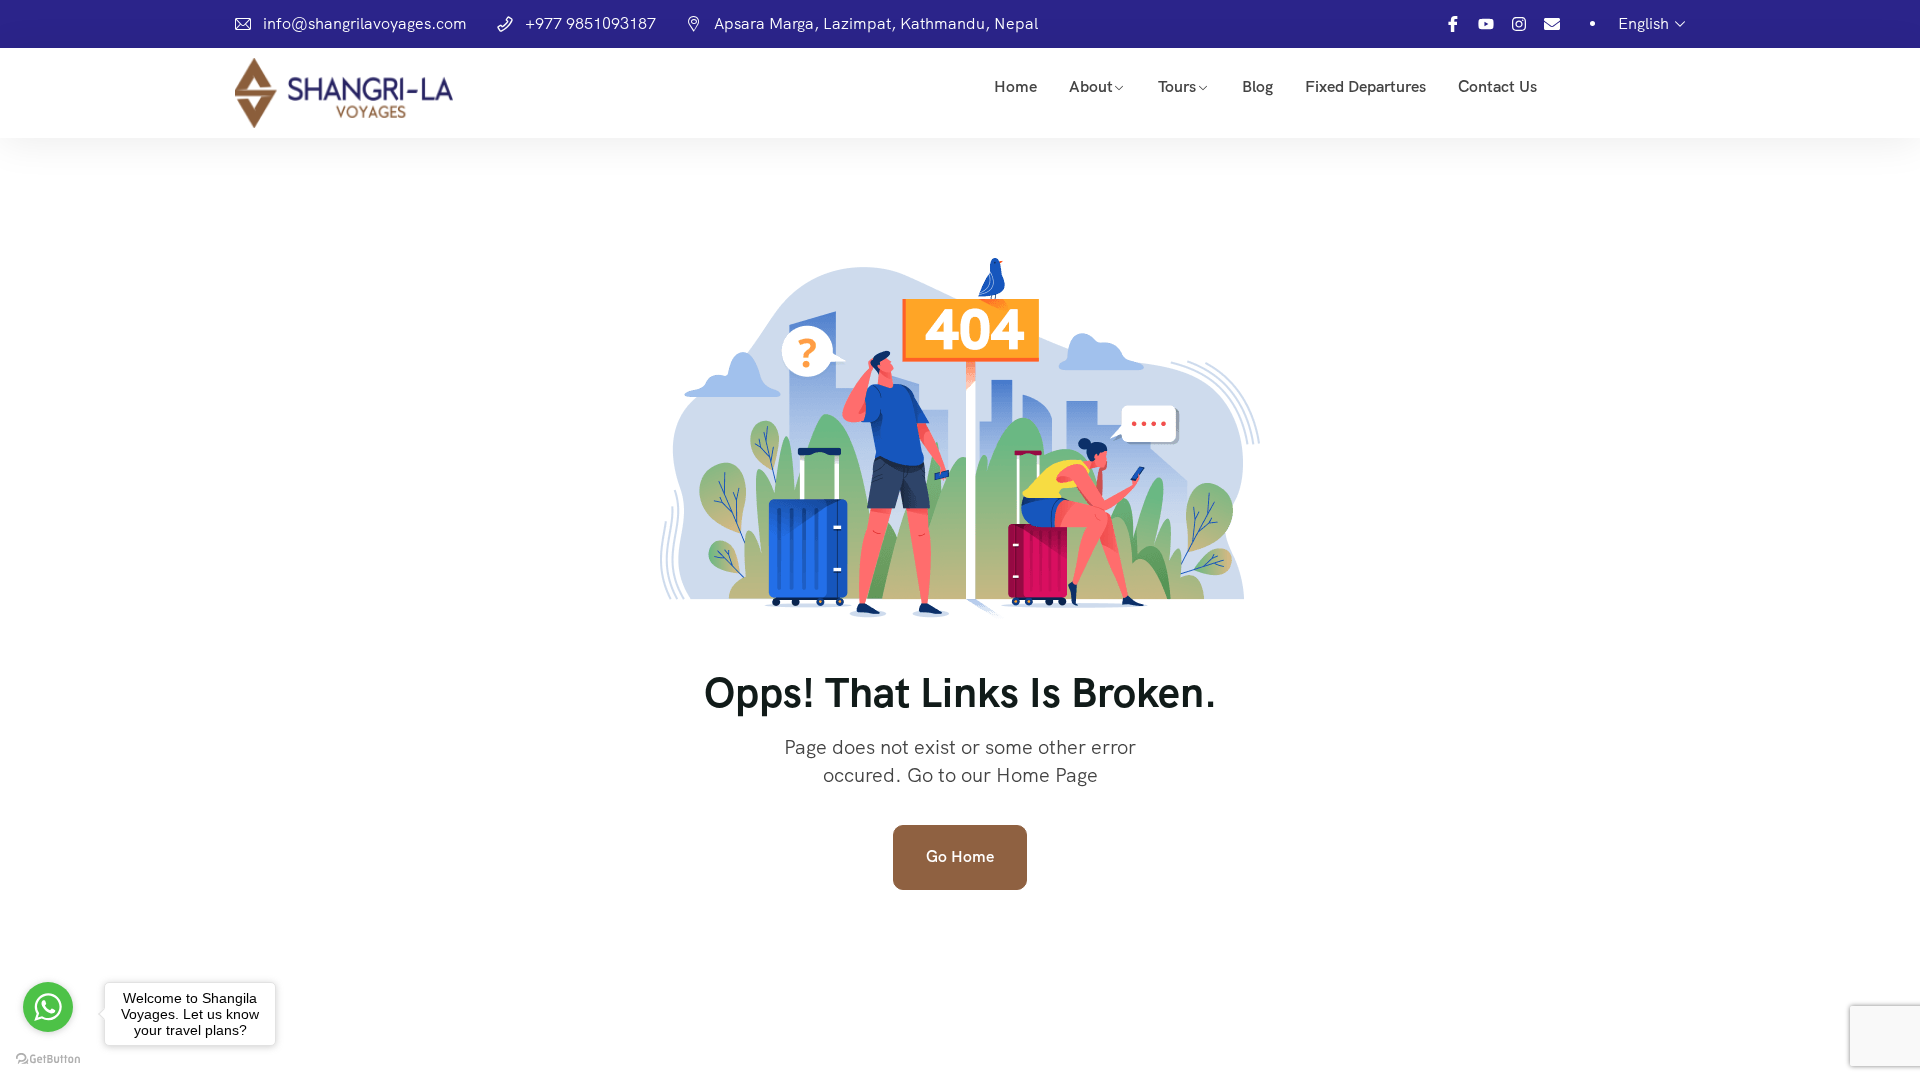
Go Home (960, 856)
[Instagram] (1519, 24)
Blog (1257, 86)
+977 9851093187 (590, 23)
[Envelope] (1552, 24)
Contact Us (1497, 86)
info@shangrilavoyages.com (365, 23)
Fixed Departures (1365, 86)
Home (1015, 86)
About (1091, 86)
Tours (1177, 86)
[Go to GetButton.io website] (48, 1059)
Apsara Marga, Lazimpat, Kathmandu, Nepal (876, 23)
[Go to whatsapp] (48, 1007)
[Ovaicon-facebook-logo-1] (1453, 24)
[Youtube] (1486, 24)
